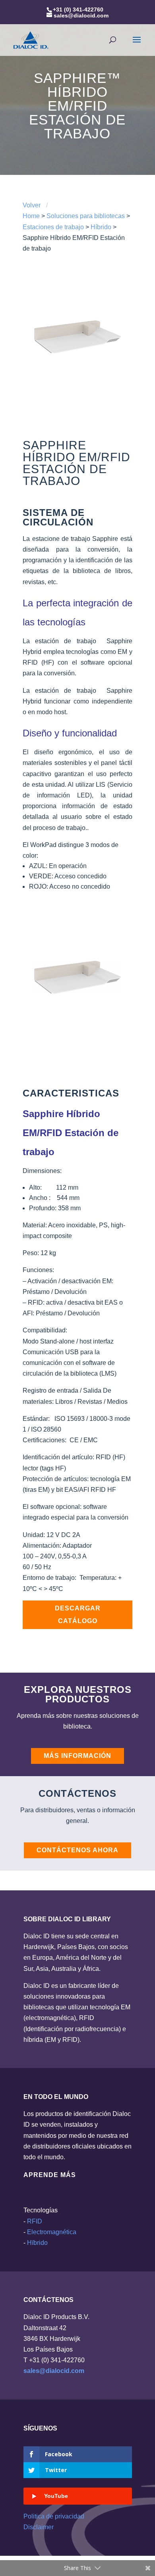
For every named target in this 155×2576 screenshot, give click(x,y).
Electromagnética (52, 2232)
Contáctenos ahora (77, 1850)
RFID (35, 2221)
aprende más (50, 2175)
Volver (32, 205)
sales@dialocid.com (54, 2371)
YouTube (56, 2496)
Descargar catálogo (78, 1615)
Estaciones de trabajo (53, 227)
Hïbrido (37, 2243)
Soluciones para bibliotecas (86, 216)
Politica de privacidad (54, 2516)
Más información (77, 1756)
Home (31, 216)
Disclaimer (39, 2527)
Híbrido (101, 227)
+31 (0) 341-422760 (78, 10)
